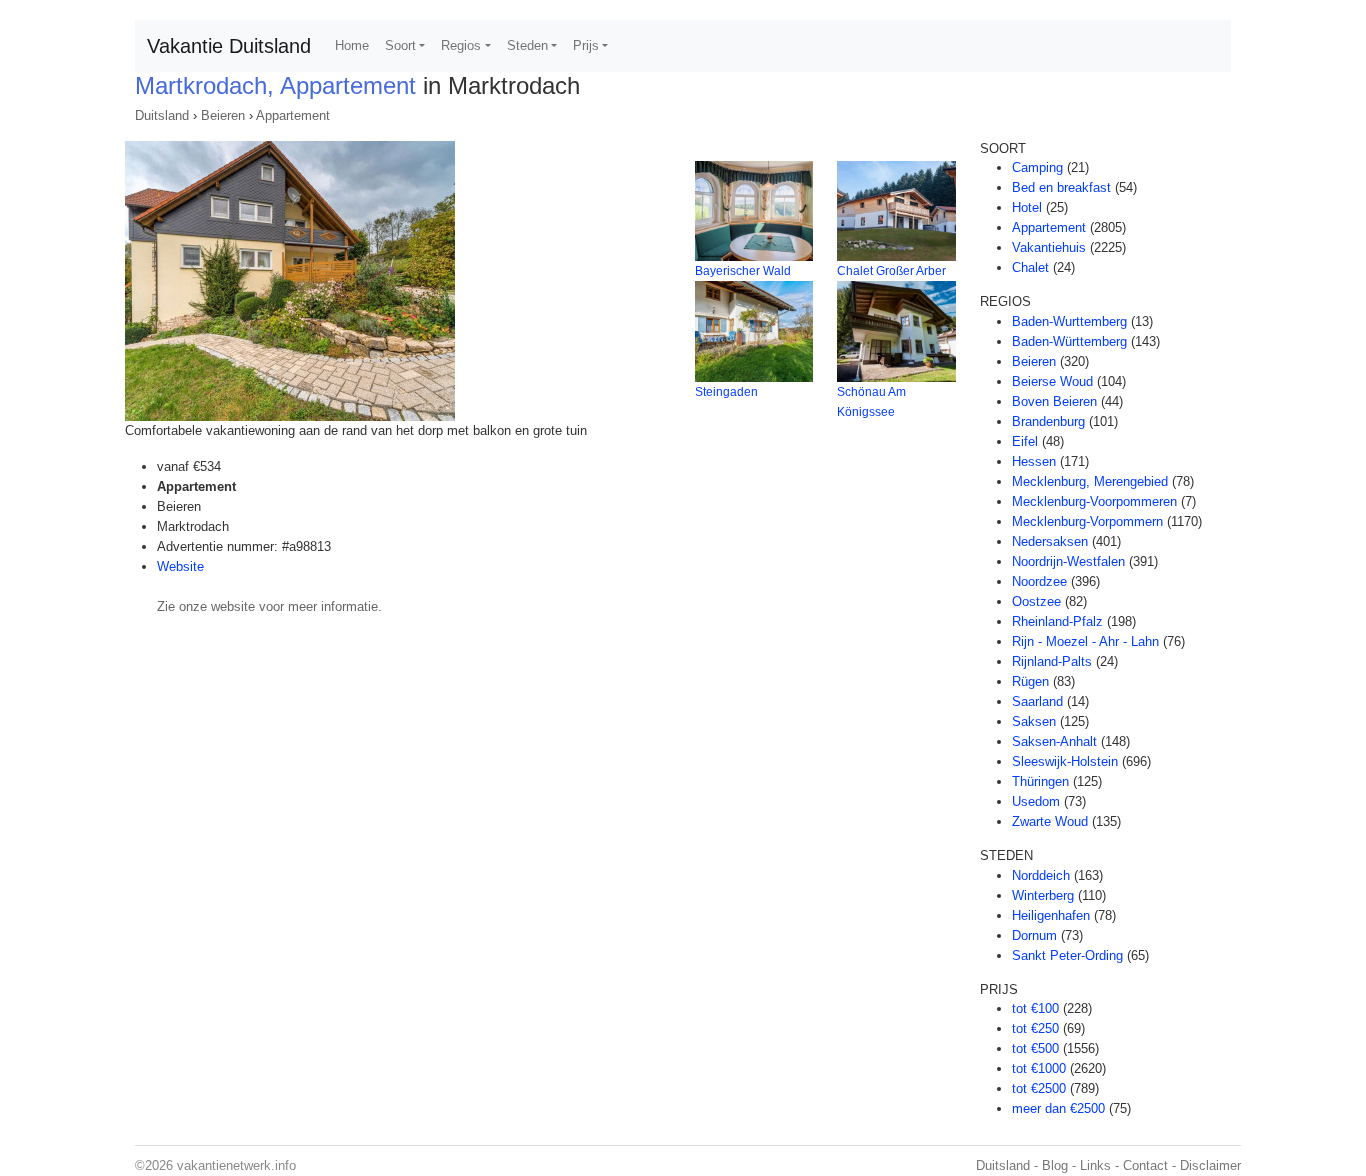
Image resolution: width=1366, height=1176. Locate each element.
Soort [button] (400, 45)
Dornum (1034, 935)
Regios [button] (461, 45)
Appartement (293, 115)
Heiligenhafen (1051, 915)
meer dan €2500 (1058, 1108)
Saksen (1034, 721)
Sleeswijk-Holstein (1065, 761)
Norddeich (1041, 875)
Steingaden (726, 392)
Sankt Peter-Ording (1067, 955)
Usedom (1036, 801)
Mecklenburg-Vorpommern (1087, 521)
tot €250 (1035, 1028)
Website (180, 566)
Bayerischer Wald (743, 271)
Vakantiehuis (1049, 247)
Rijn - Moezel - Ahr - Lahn (1085, 641)
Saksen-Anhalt (1054, 741)
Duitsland (162, 115)
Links (1095, 1165)
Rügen (1030, 681)
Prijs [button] (586, 45)
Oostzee (1036, 601)
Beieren (223, 115)
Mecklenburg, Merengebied (1090, 481)
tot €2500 (1039, 1088)
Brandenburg (1048, 421)
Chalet (1030, 267)
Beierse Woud (1052, 381)
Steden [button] (527, 45)
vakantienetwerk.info (236, 1165)
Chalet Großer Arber (891, 271)
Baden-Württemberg (1069, 341)
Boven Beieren (1054, 401)
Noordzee (1039, 581)
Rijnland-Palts (1052, 661)
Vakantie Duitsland (229, 46)
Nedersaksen (1050, 541)
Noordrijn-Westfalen (1068, 561)
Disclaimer (1210, 1165)
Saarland (1037, 701)
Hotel (1027, 207)
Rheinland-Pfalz (1057, 621)
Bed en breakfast (1061, 187)
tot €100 (1035, 1008)
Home (352, 45)
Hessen (1034, 461)
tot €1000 (1039, 1068)
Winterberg (1043, 895)
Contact (1145, 1165)
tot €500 (1035, 1048)
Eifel (1025, 441)
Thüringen (1040, 781)
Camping (1037, 167)
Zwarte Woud (1050, 821)
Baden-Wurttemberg (1069, 321)
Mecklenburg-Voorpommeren (1094, 501)
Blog (1055, 1165)
